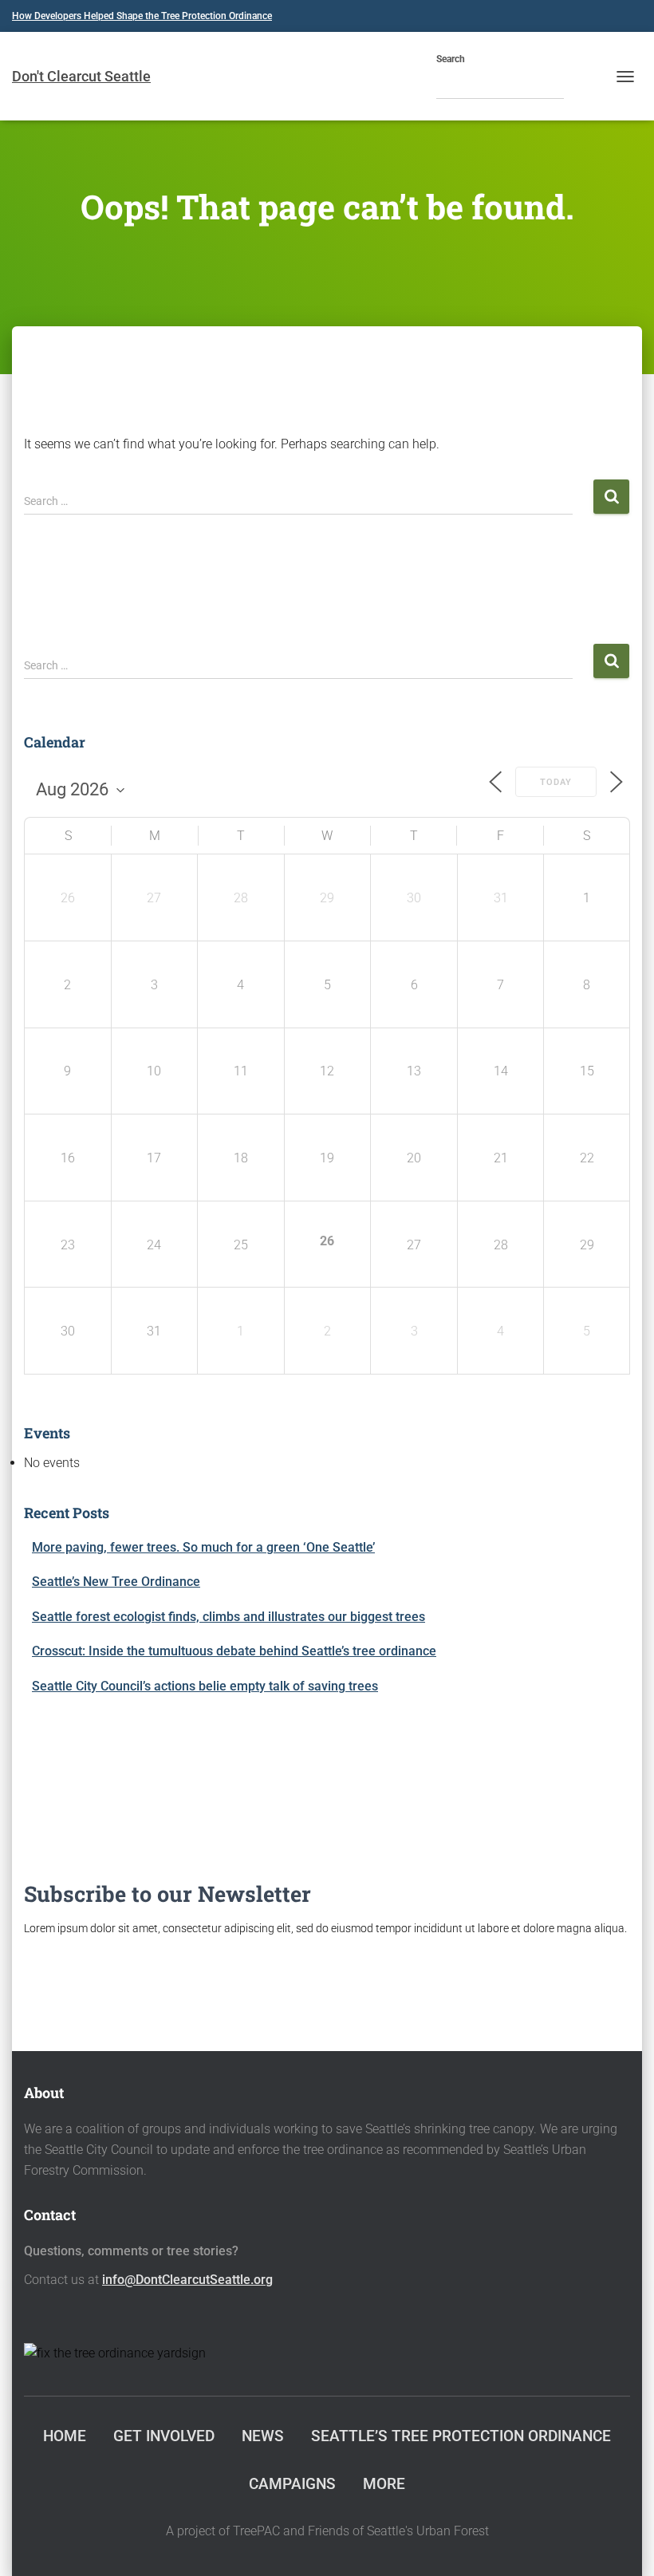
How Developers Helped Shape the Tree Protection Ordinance (142, 16)
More (384, 2484)
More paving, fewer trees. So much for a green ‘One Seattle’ (203, 1547)
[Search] (580, 85)
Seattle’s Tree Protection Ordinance (461, 2436)
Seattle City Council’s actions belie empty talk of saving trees (205, 1686)
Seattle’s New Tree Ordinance (116, 1582)
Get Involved (164, 2436)
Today (556, 782)
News (263, 2436)
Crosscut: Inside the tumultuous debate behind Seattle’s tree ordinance (234, 1651)
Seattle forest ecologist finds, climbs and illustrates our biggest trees (229, 1617)
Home (65, 2436)
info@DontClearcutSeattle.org (187, 2280)
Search (451, 59)
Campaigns (292, 2484)
